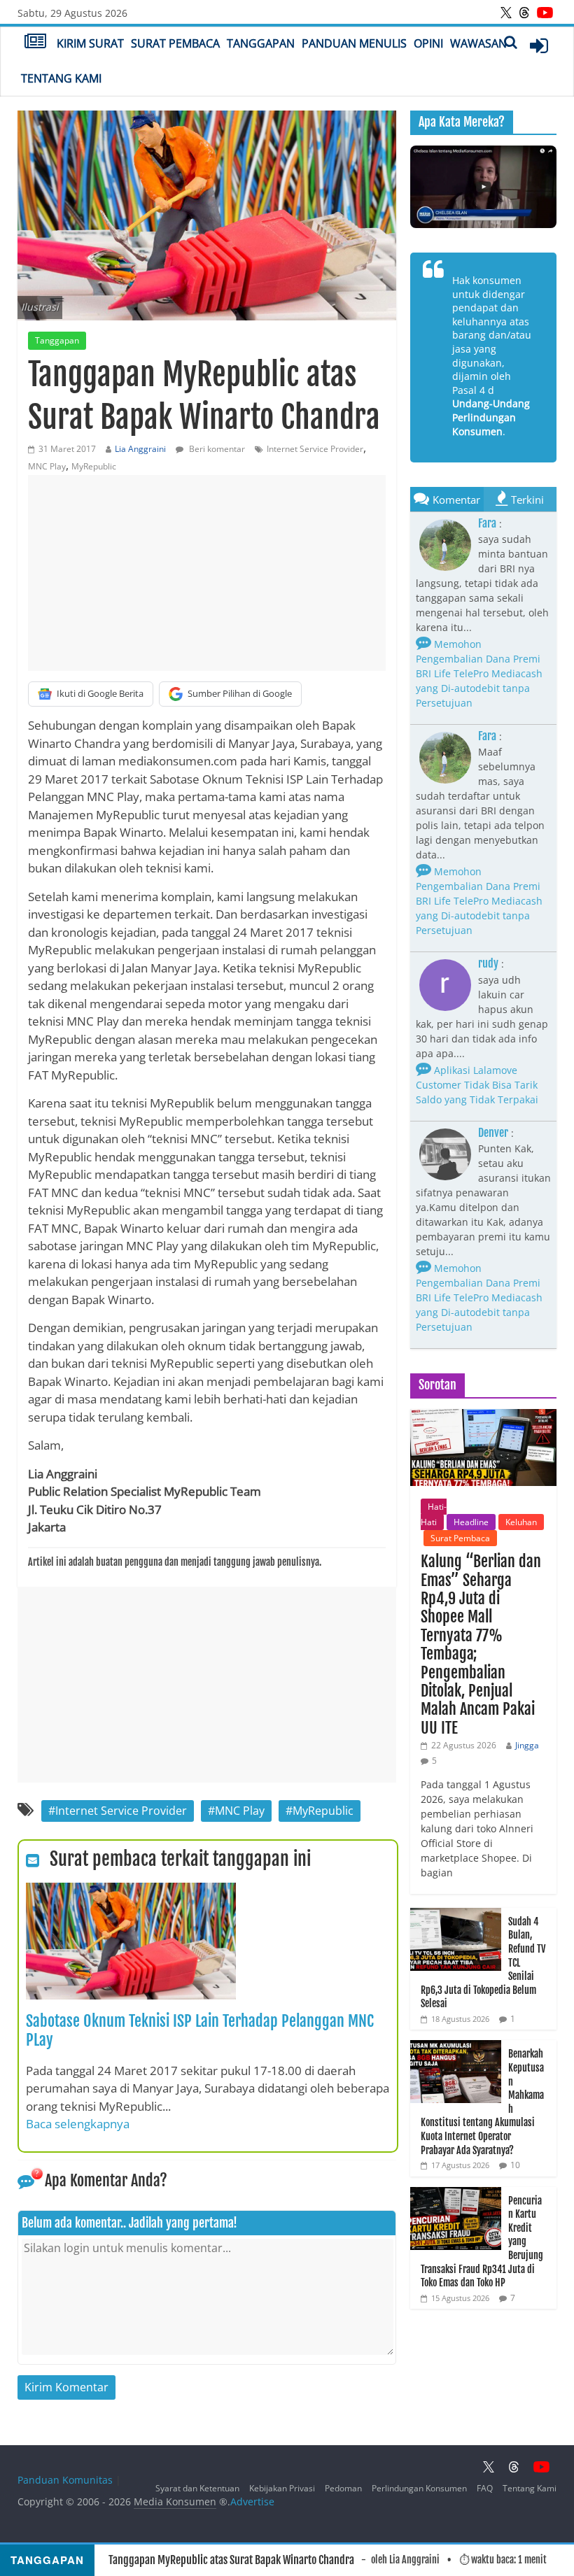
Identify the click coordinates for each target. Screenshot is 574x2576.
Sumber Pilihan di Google (240, 693)
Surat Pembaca (175, 43)
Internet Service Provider (315, 449)
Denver (493, 1133)
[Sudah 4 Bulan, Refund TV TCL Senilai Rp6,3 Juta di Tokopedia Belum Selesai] (456, 1915)
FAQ (485, 2488)
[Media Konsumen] (35, 43)
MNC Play (47, 466)
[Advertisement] (207, 573)
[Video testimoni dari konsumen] (484, 187)
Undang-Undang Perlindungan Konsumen (491, 417)
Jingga (527, 1745)
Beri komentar (216, 449)
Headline (471, 1522)
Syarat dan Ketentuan (197, 2488)
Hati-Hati (434, 1514)
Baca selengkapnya (78, 2124)
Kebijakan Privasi (282, 2488)
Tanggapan (261, 43)
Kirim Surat (90, 43)
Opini (428, 43)
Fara (487, 523)
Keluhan (521, 1522)
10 (515, 2165)
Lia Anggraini (140, 449)
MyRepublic (94, 466)
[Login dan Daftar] (539, 45)
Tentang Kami (61, 78)
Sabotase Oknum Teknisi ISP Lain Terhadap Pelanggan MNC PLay (200, 2030)
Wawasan (478, 43)
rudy (488, 963)
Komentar (456, 500)
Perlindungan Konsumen (419, 2488)
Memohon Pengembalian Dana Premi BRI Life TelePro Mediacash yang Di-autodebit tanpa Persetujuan (479, 673)
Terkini (527, 500)
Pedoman (343, 2488)
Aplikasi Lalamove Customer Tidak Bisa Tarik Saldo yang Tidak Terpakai (477, 1085)
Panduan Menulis (354, 43)
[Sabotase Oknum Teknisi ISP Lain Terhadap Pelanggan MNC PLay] (131, 1891)
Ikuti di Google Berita (100, 693)
